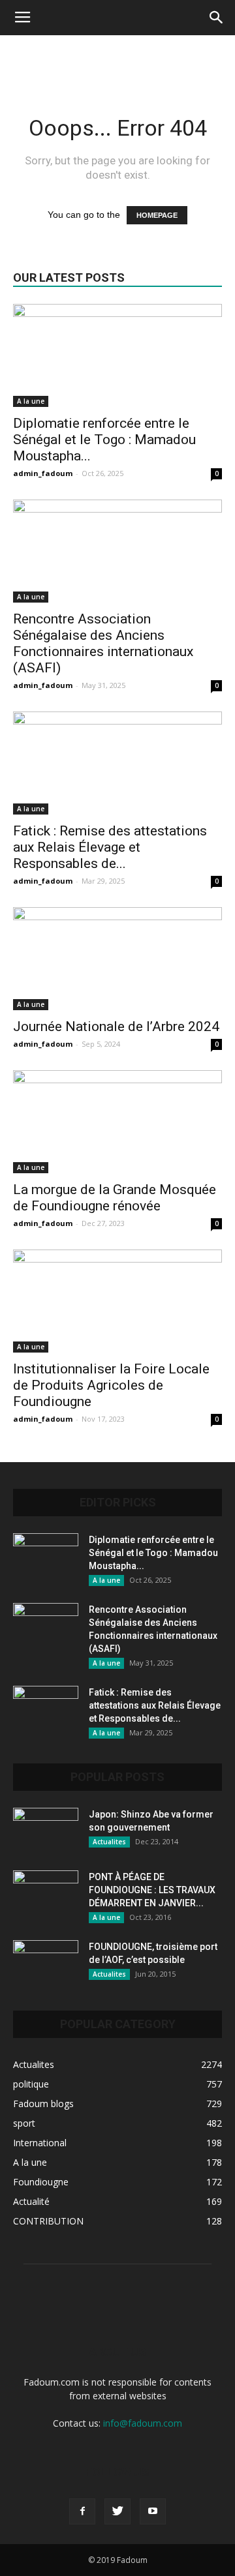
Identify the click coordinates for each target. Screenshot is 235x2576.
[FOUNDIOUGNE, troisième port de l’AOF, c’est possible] (46, 1963)
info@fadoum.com (143, 2423)
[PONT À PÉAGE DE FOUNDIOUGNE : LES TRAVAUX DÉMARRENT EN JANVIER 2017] (46, 1893)
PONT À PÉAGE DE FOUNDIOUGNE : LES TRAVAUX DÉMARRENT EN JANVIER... (152, 1890)
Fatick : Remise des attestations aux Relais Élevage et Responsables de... (110, 847)
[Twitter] (117, 2511)
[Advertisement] (117, 58)
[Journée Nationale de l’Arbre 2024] (117, 959)
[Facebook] (82, 2511)
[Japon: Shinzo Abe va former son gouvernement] (46, 1831)
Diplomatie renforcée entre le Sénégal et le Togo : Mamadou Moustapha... (104, 440)
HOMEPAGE (157, 215)
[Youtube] (153, 2511)
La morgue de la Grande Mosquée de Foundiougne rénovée (115, 1198)
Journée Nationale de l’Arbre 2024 (116, 1026)
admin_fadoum (43, 473)
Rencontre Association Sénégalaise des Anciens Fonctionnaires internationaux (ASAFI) (103, 643)
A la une (31, 401)
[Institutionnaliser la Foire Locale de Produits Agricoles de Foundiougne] (117, 1301)
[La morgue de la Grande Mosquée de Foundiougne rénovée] (117, 1122)
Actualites (109, 1842)
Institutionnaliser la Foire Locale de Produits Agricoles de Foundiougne (111, 1385)
